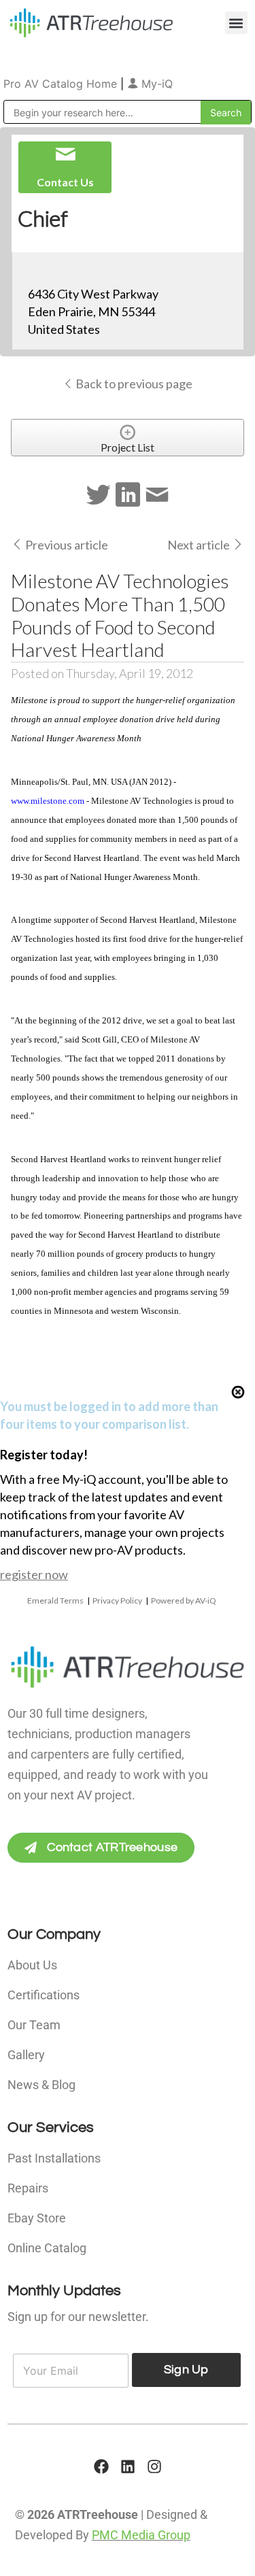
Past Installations (54, 2158)
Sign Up (186, 2370)
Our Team (34, 2025)
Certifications (44, 1995)
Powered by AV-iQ (184, 1600)
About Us (32, 1965)
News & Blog (41, 2085)
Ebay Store (37, 2218)
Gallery (26, 2055)
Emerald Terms (55, 1600)
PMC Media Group (141, 2535)
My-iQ (155, 84)
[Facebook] (101, 2467)
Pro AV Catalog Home (62, 84)
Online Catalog (47, 2248)
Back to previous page (133, 384)
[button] (236, 23)
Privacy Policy (117, 1600)
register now (34, 1574)
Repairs (28, 2188)
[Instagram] (154, 2467)
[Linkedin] (128, 2467)
